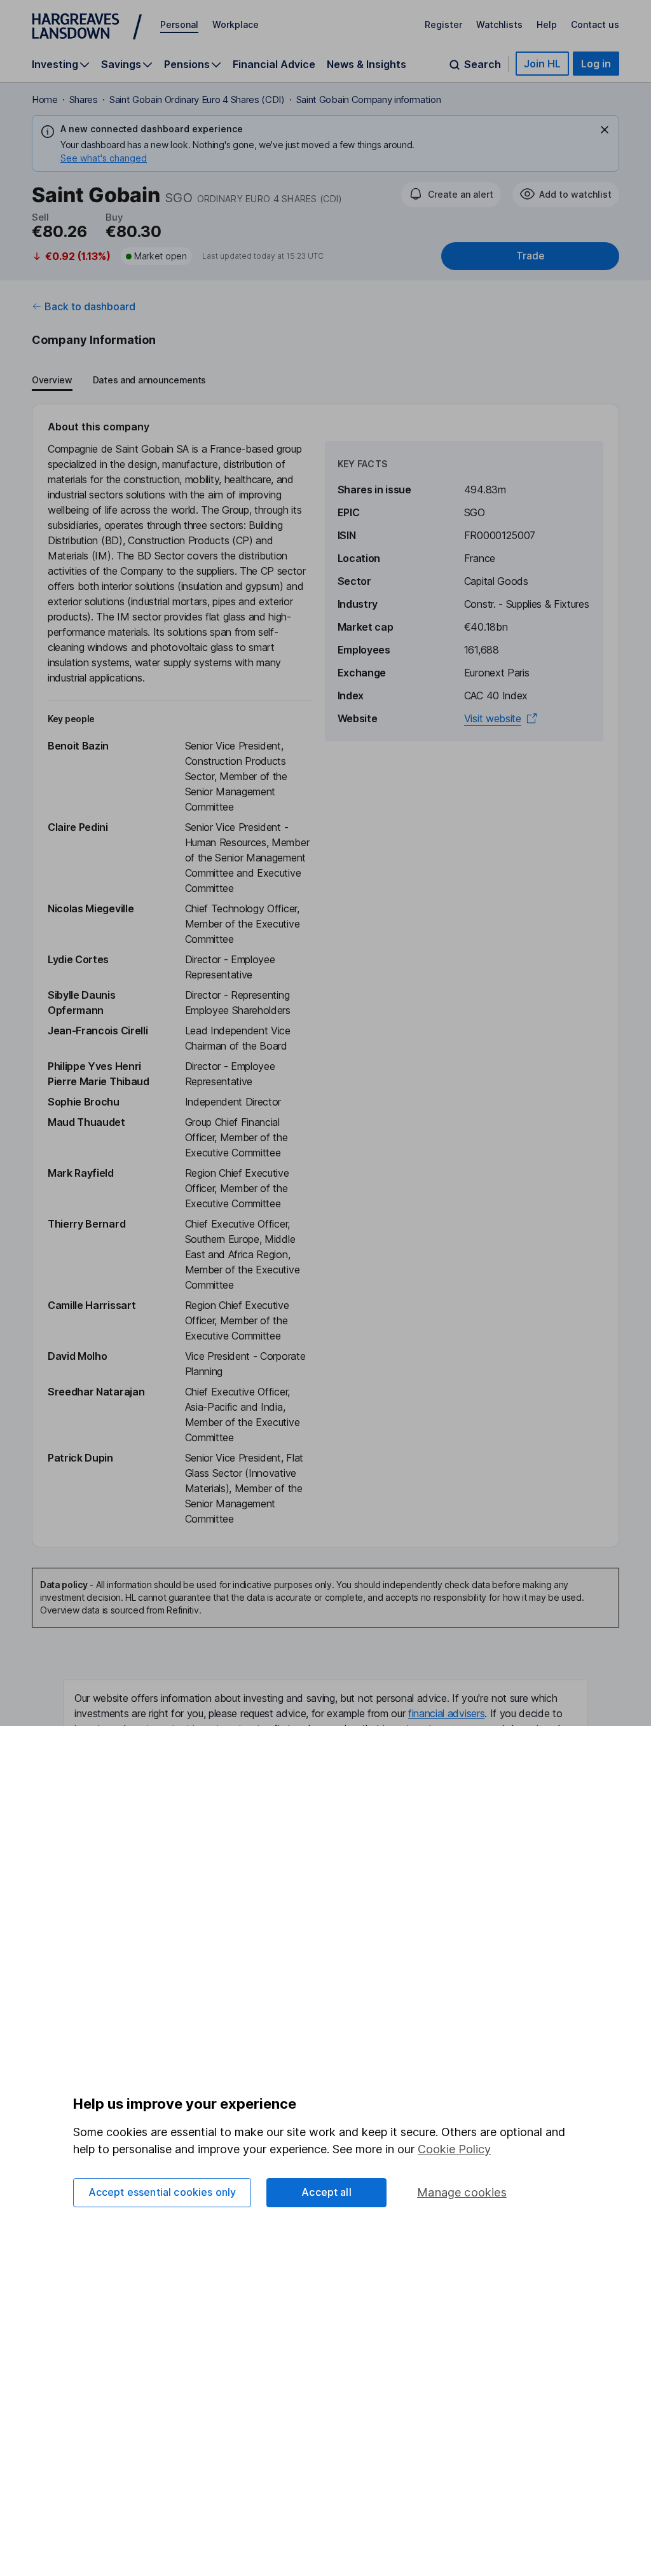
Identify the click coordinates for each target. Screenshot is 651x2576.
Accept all (326, 2192)
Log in (596, 64)
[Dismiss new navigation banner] (605, 130)
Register (443, 24)
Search (483, 65)
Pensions (187, 65)
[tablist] (119, 381)
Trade (530, 256)
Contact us (595, 24)
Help (547, 24)
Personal (179, 24)
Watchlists (499, 24)
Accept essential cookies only (162, 2192)
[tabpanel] (325, 976)
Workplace (236, 24)
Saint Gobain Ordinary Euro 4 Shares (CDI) (197, 99)
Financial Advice (274, 64)
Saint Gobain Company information (369, 99)
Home (45, 99)
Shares (84, 99)
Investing (55, 65)
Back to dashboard (90, 306)
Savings (121, 65)
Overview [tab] (52, 380)
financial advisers (446, 1713)
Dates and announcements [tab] (149, 380)
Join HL (542, 64)
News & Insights (367, 64)
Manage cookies (462, 2192)
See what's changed (104, 158)
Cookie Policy (454, 2149)
